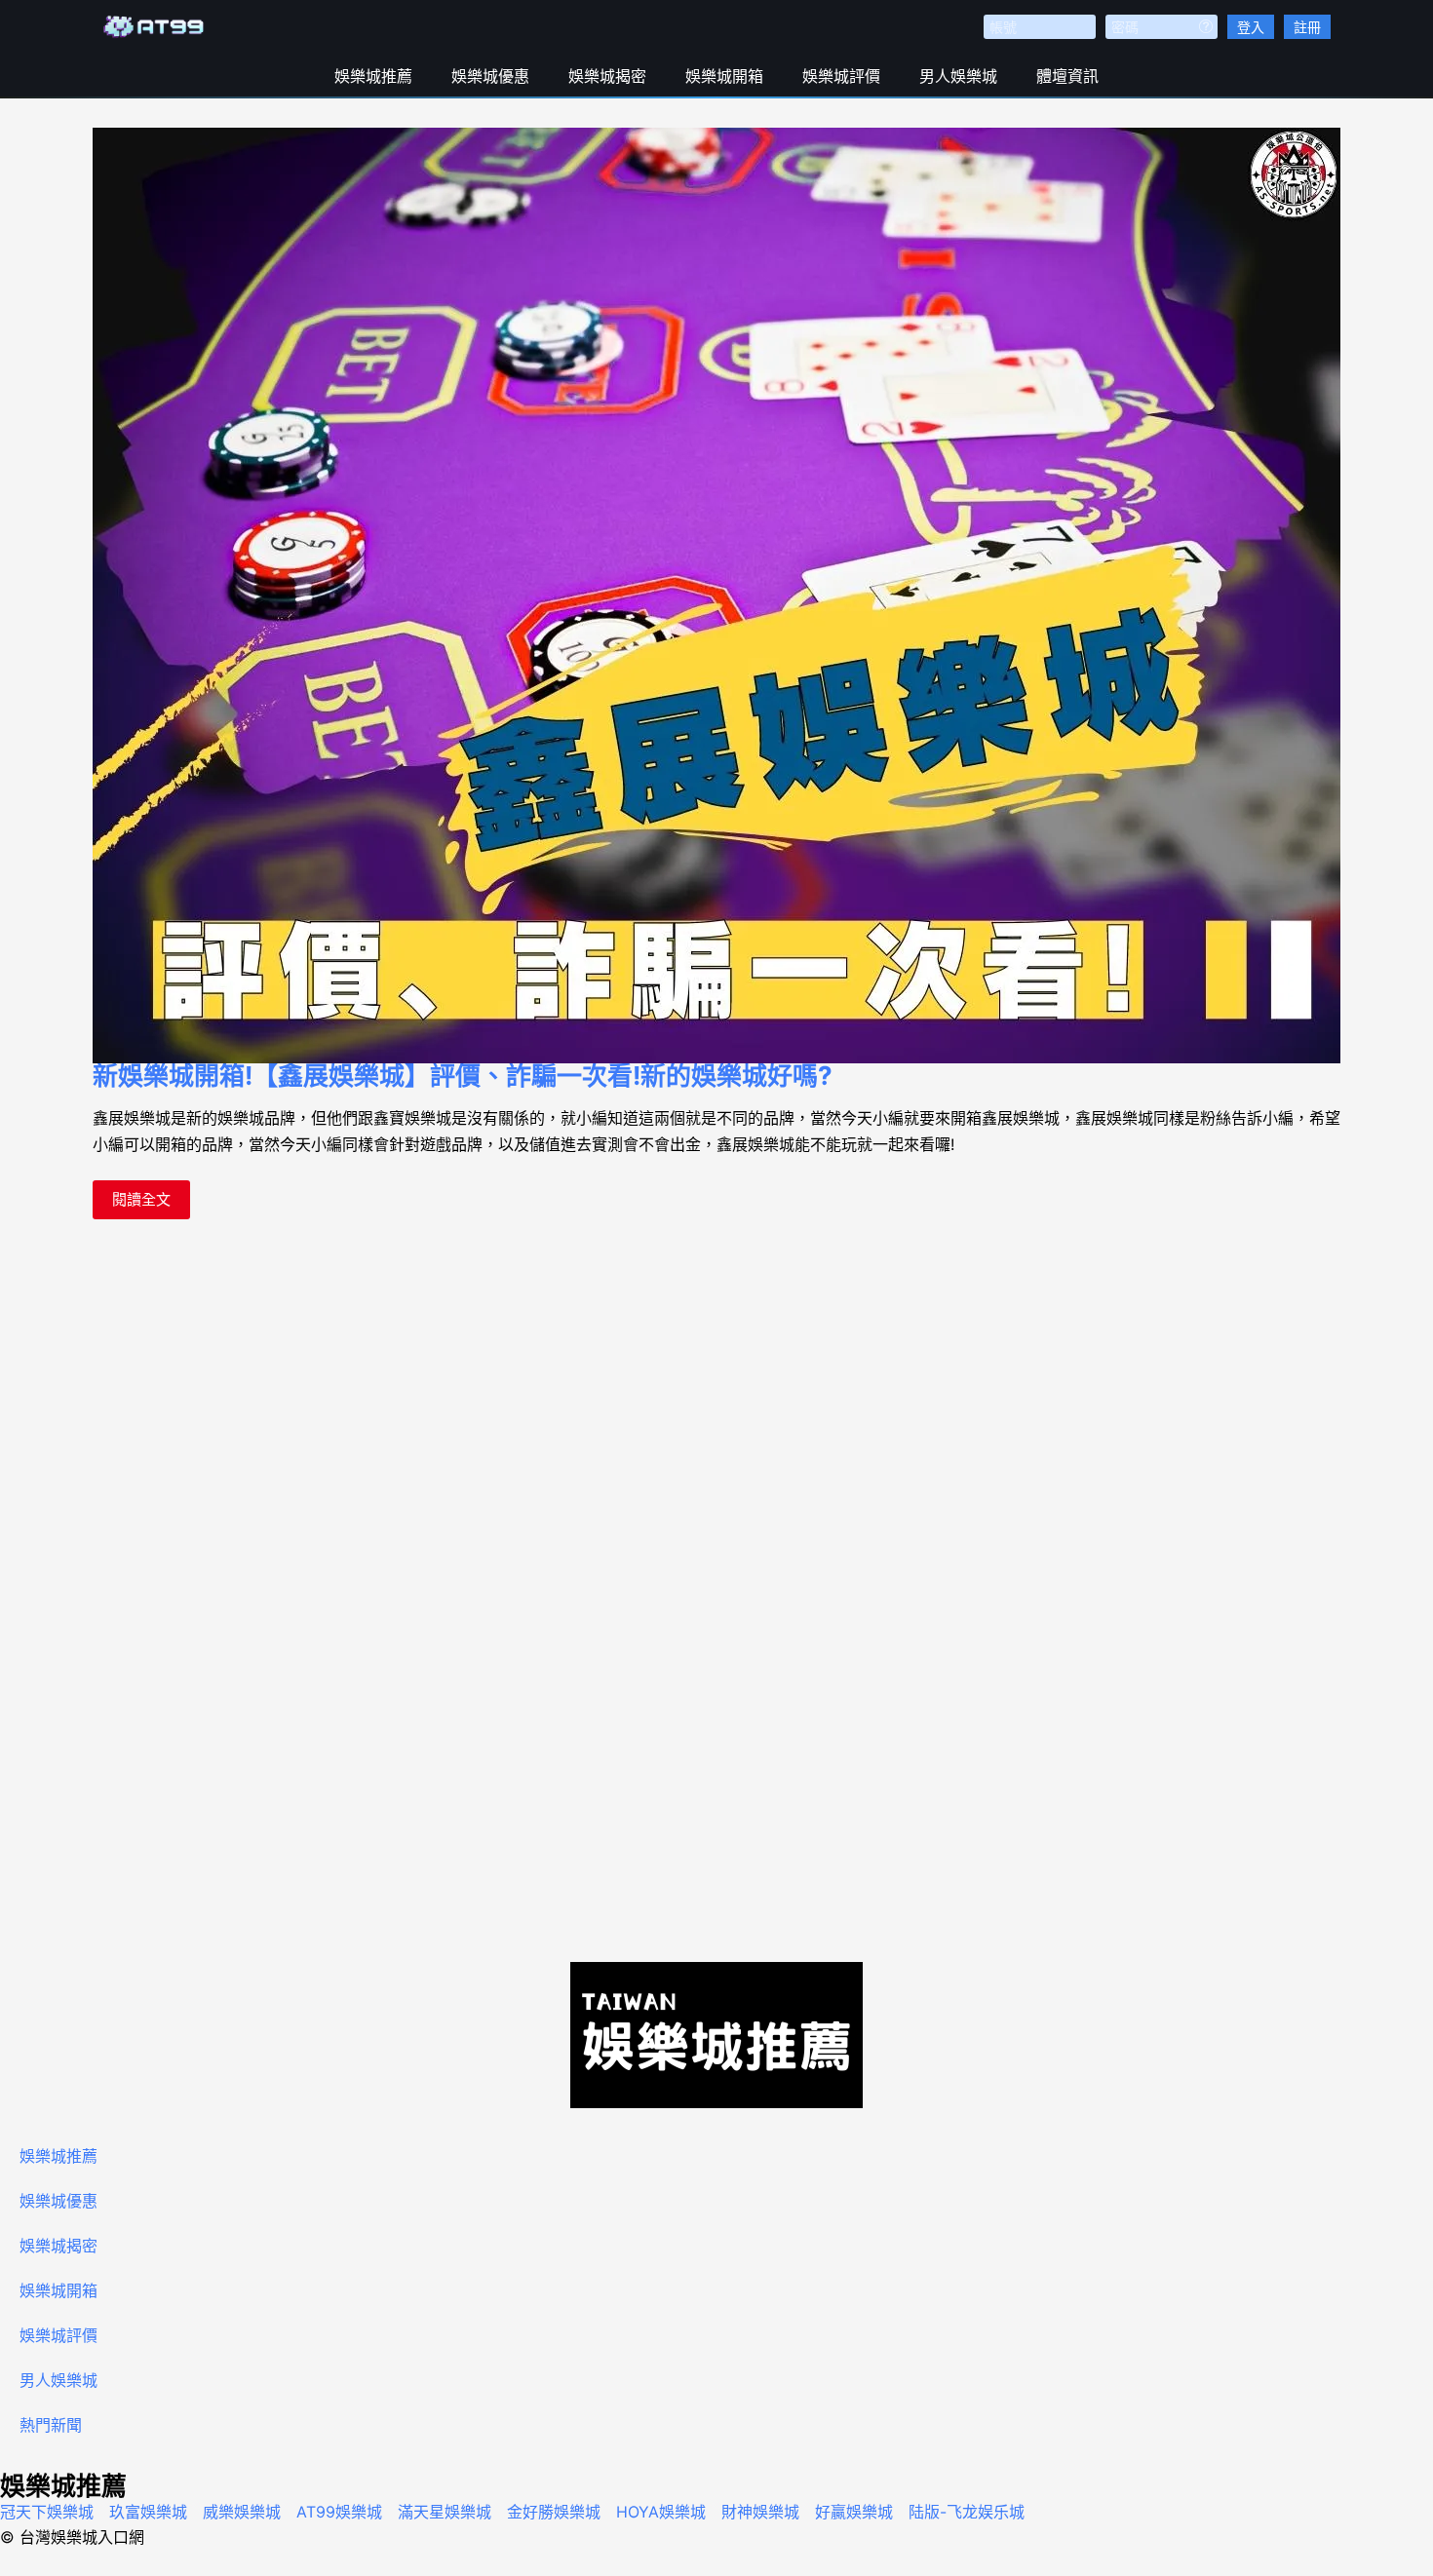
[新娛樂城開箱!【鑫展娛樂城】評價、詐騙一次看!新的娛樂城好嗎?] (716, 596)
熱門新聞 (51, 2425)
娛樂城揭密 (607, 76)
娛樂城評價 (841, 76)
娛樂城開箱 (724, 76)
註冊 (1307, 27)
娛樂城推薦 (373, 76)
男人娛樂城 (958, 76)
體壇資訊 (1067, 76)
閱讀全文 (141, 1194)
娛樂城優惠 (490, 76)
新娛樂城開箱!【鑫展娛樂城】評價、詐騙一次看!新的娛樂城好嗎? (463, 1076)
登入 (1251, 27)
